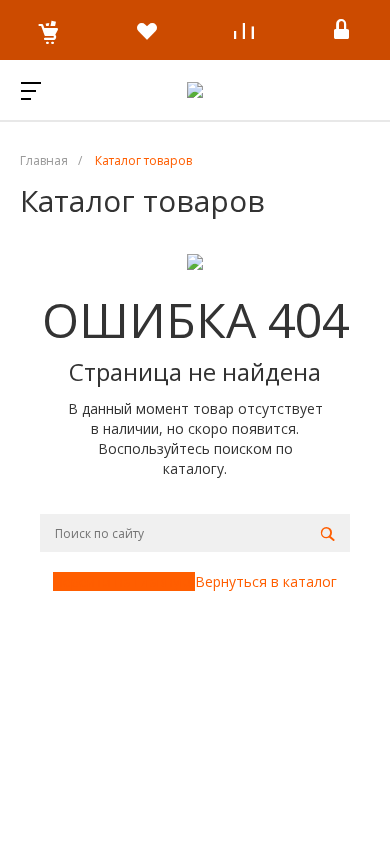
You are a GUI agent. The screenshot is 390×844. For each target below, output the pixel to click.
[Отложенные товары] (147, 30)
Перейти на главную (124, 581)
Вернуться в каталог (266, 581)
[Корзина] (49, 30)
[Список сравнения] (244, 30)
